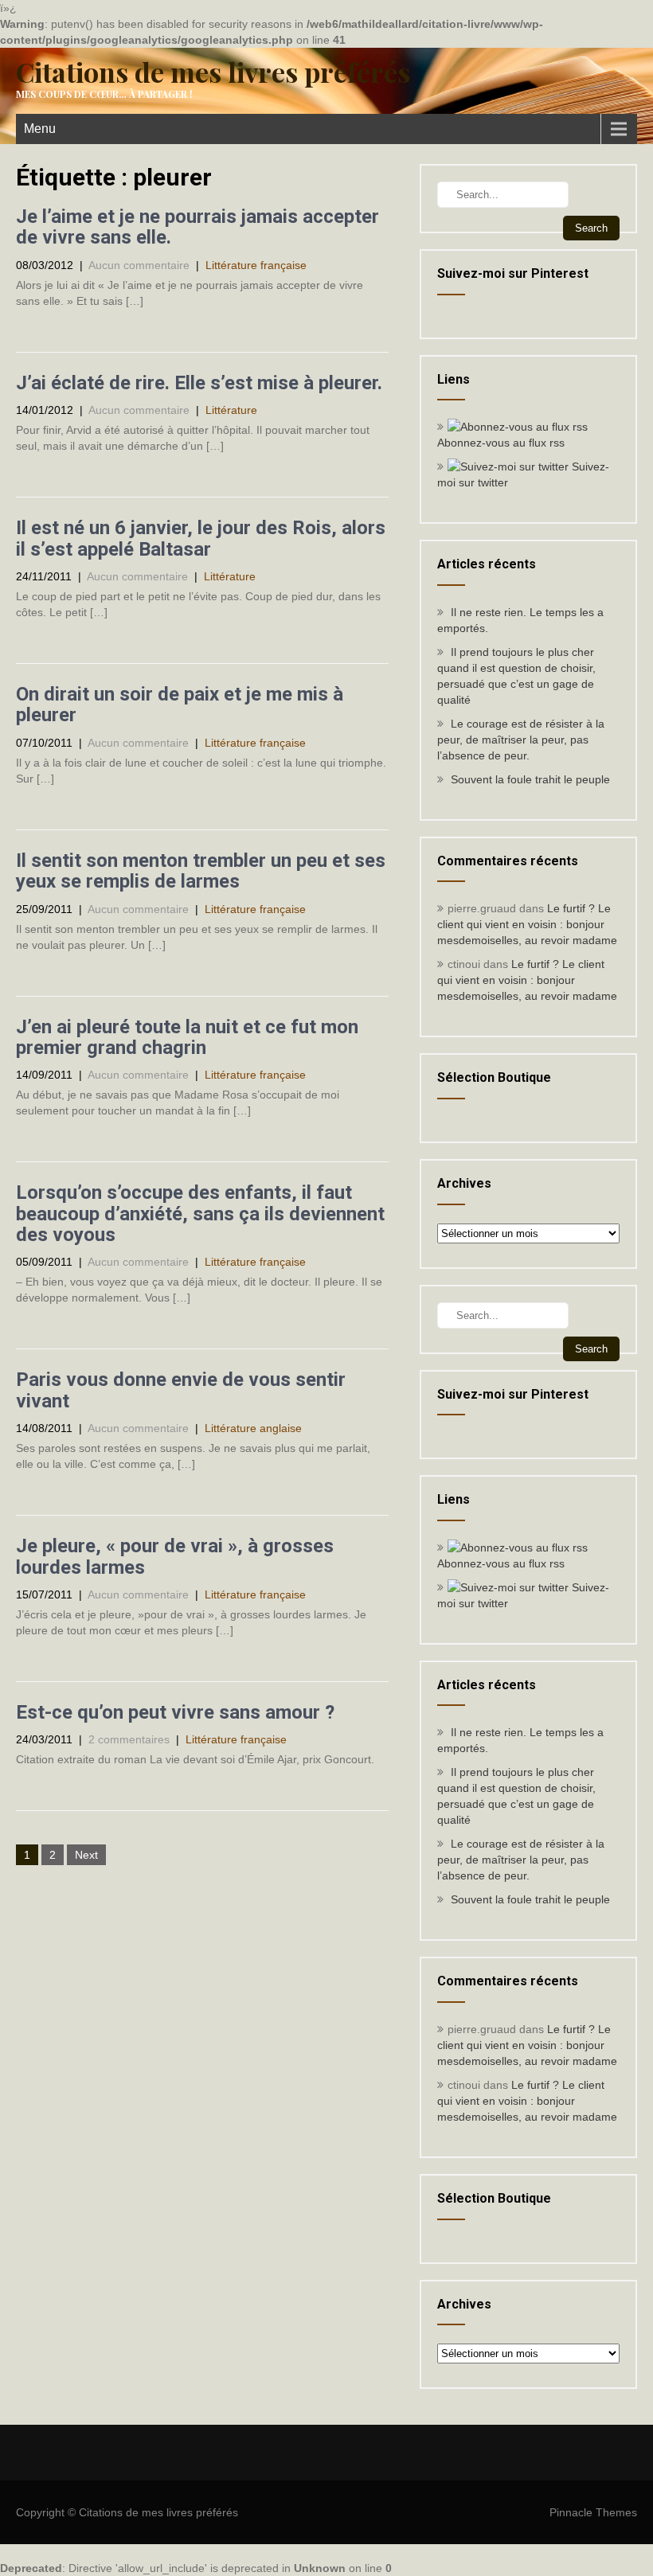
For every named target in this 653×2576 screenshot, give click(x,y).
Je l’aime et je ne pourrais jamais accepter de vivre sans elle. (197, 227)
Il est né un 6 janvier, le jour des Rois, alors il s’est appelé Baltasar (201, 538)
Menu (40, 129)
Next (86, 1855)
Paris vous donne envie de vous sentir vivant (181, 1390)
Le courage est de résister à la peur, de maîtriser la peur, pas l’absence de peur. (521, 740)
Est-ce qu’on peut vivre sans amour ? (175, 1712)
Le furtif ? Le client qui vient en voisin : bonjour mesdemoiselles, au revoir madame (527, 924)
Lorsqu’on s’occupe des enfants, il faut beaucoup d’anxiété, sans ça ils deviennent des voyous (200, 1214)
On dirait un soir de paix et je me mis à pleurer (180, 704)
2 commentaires (129, 1739)
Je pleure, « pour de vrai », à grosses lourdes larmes (175, 1556)
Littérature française (256, 265)
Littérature (231, 410)
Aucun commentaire (139, 265)
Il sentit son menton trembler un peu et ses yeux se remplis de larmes (201, 871)
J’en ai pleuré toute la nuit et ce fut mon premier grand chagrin (187, 1037)
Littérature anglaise (253, 1428)
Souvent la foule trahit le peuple (530, 779)
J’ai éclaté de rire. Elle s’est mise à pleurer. (199, 383)
